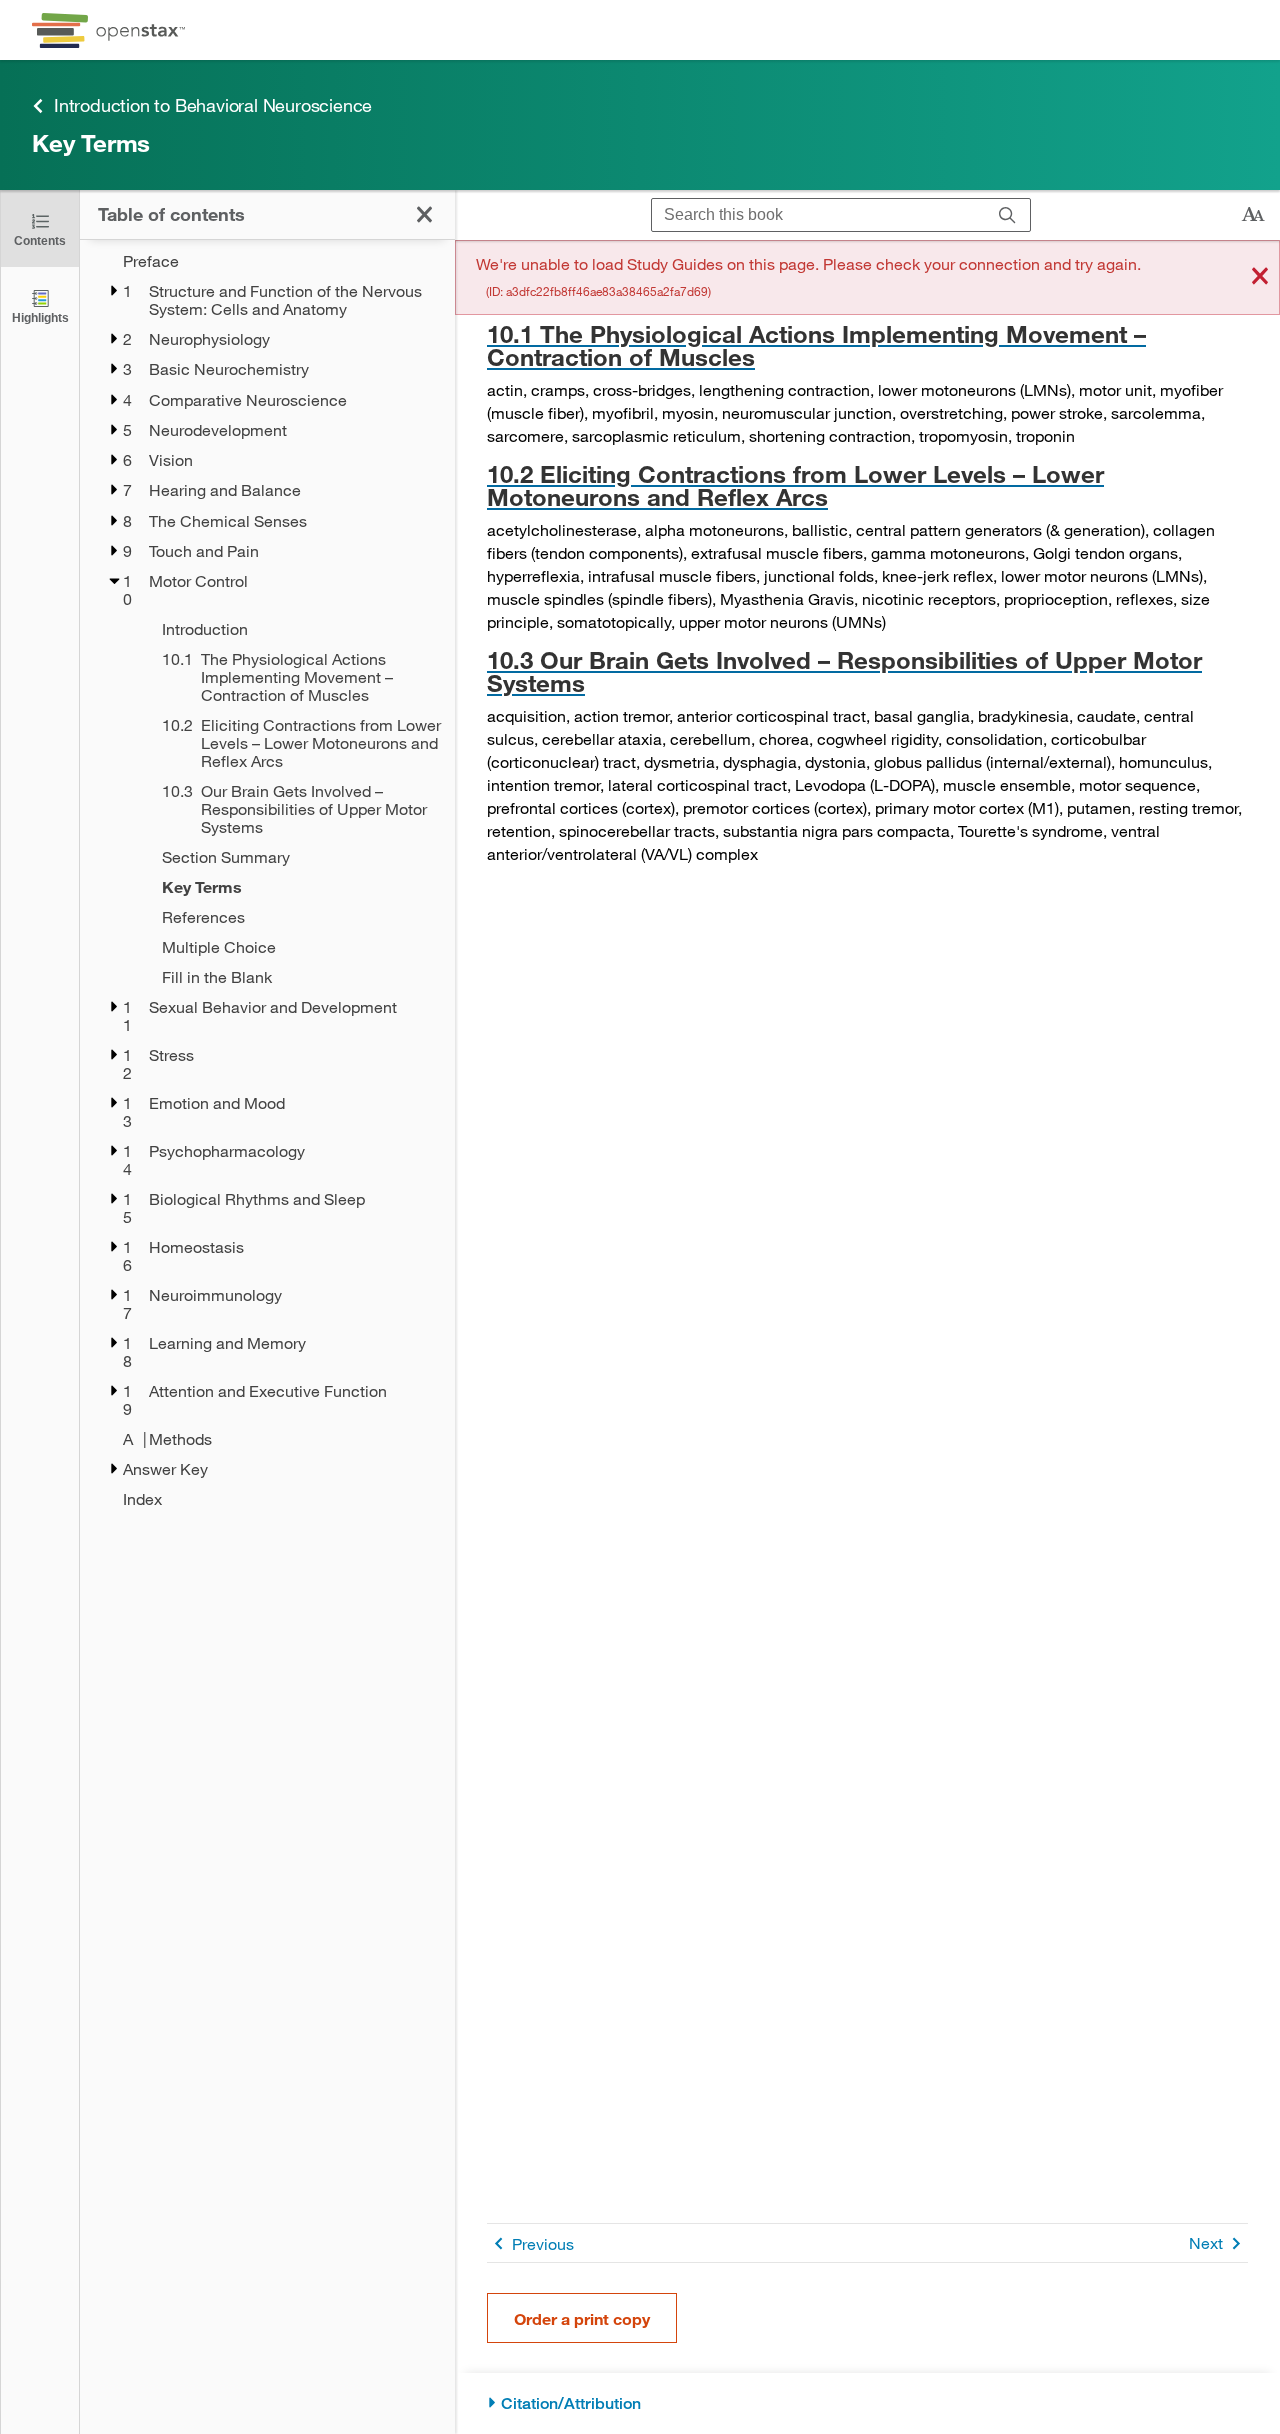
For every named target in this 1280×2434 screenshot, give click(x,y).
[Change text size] (1253, 215)
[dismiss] (1260, 277)
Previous (543, 2243)
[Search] (1007, 215)
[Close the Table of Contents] (424, 214)
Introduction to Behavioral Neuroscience (213, 105)
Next (1206, 2242)
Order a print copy (582, 2318)
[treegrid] (267, 880)
